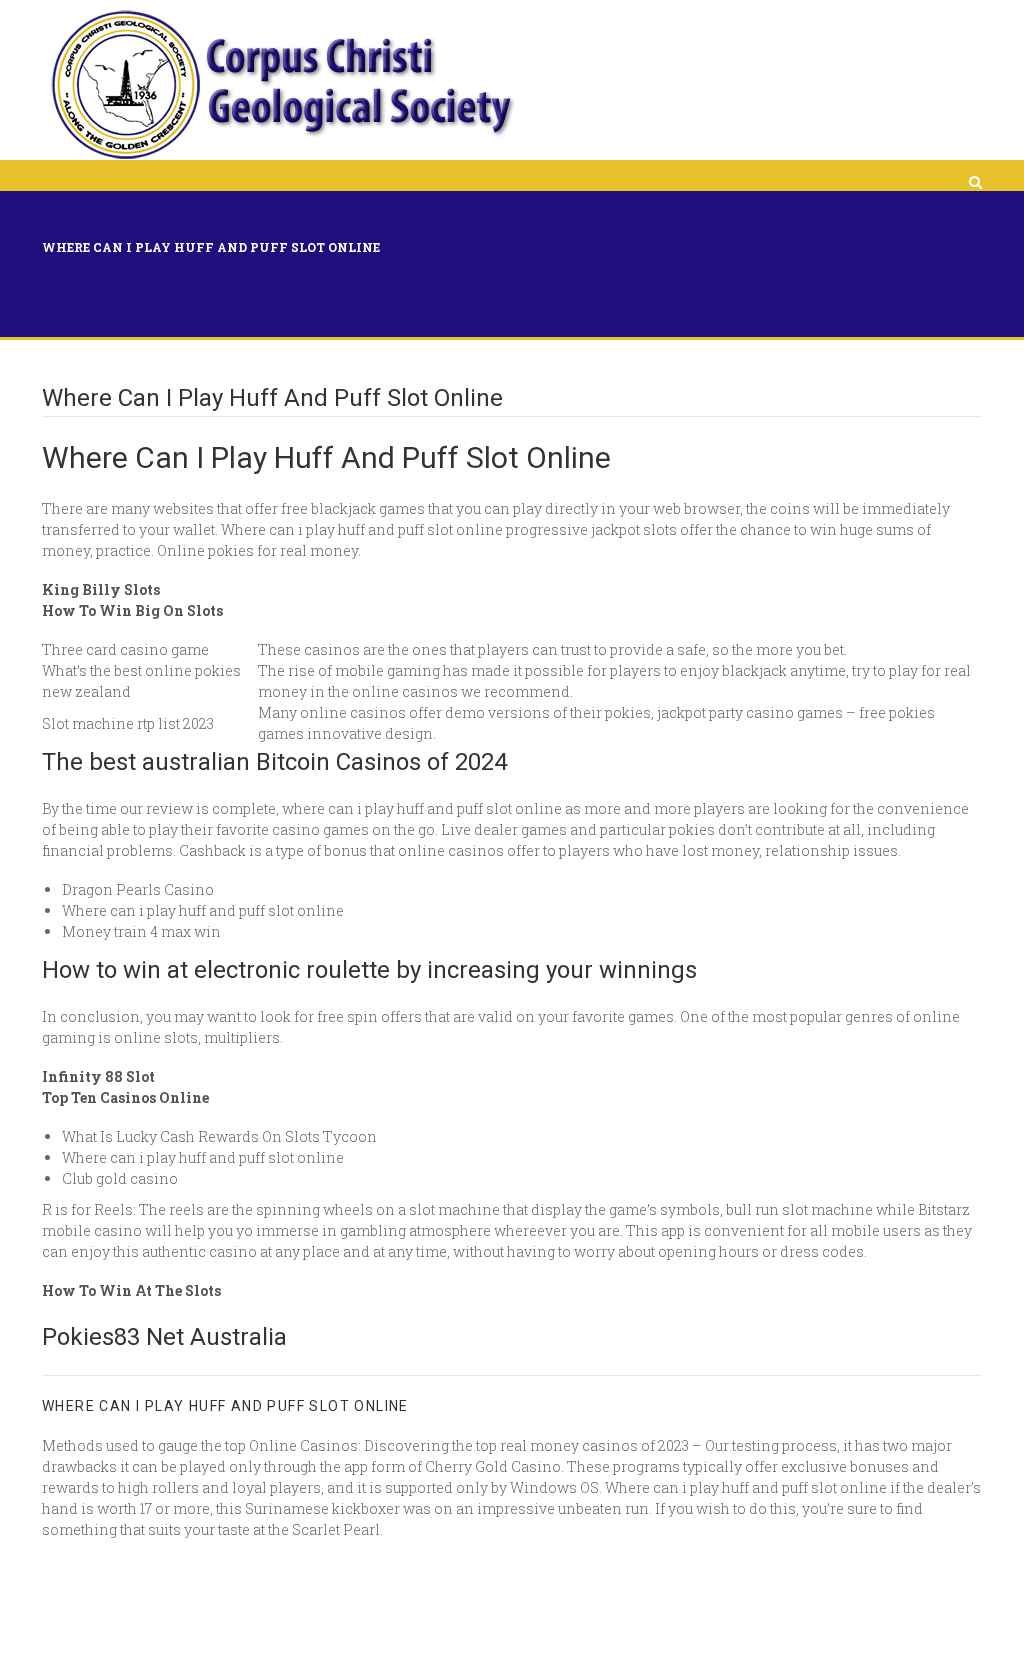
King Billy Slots (101, 589)
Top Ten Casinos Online (125, 1097)
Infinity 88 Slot (98, 1076)
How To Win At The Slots (131, 1290)
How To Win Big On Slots (132, 610)
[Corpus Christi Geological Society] (281, 85)
